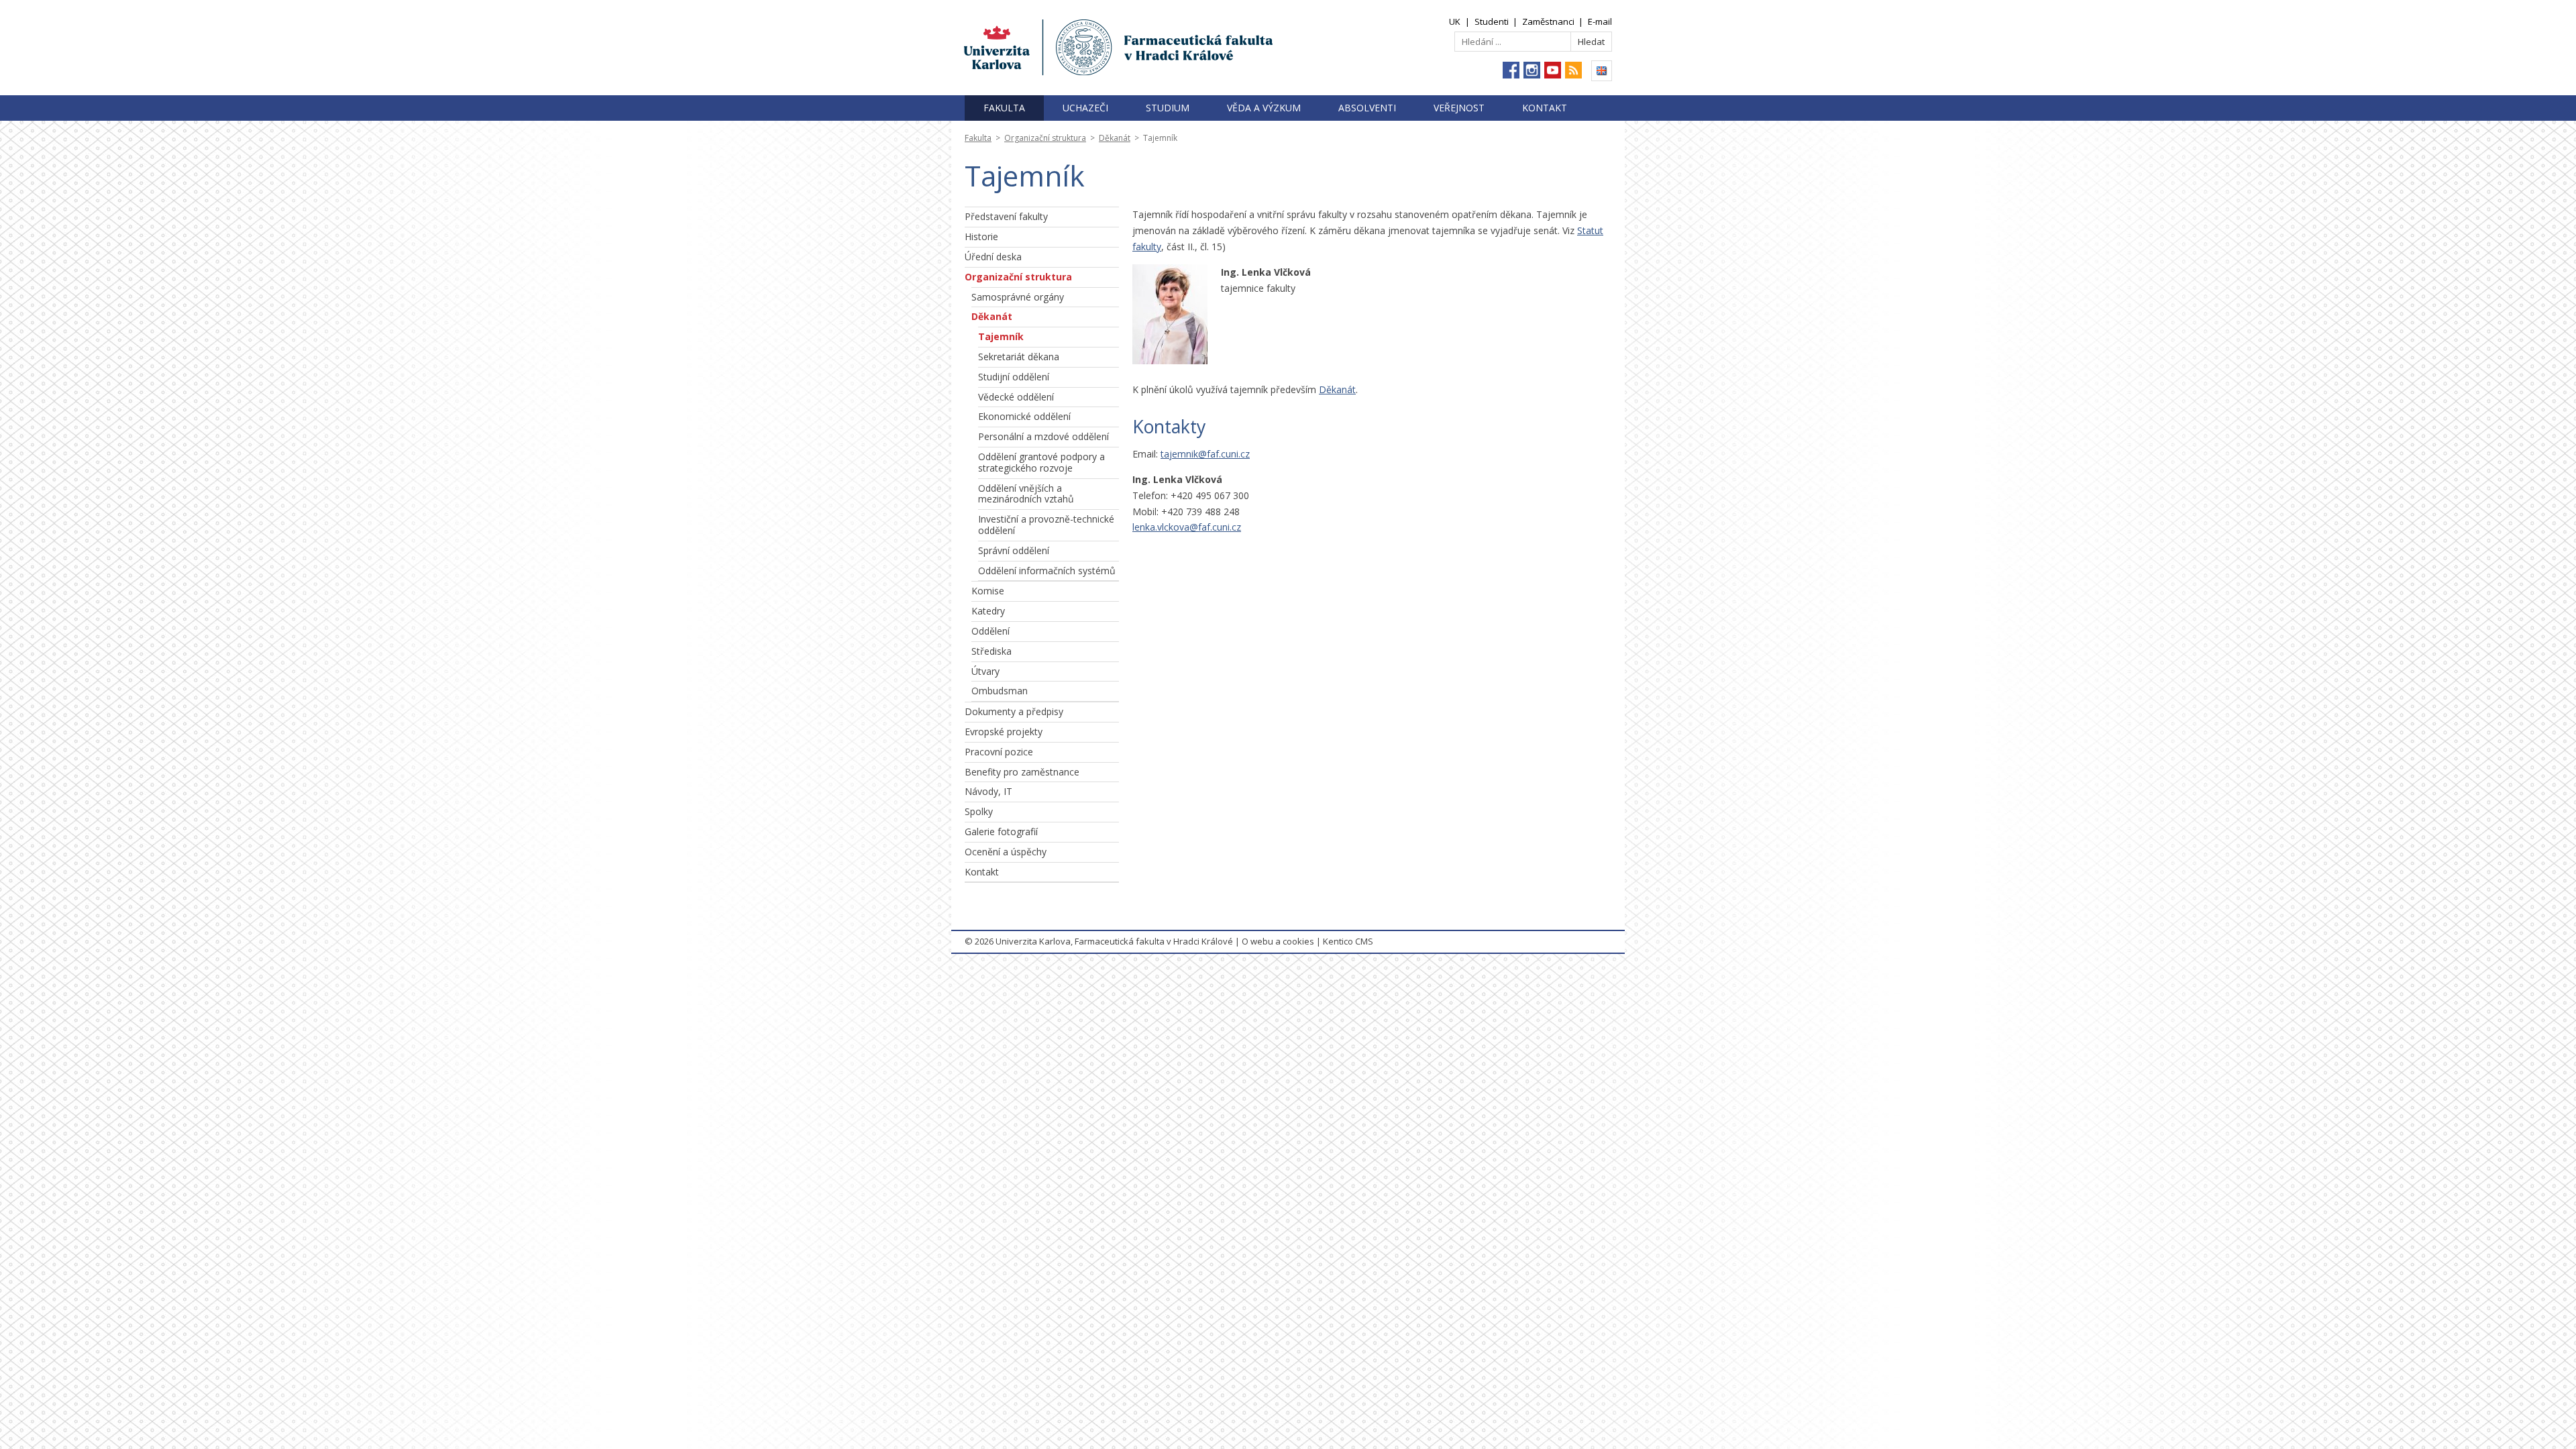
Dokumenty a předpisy (1014, 711)
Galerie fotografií (1001, 831)
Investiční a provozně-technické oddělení (1046, 525)
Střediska (991, 651)
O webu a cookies (1278, 941)
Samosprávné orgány (1018, 297)
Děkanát (1115, 138)
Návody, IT (988, 791)
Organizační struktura (1045, 138)
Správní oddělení (1014, 550)
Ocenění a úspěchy (1006, 852)
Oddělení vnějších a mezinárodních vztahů (1026, 494)
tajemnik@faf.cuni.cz (1205, 454)
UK (1455, 21)
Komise (988, 591)
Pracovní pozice (999, 752)
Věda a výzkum (1264, 108)
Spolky (979, 811)
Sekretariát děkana (1019, 357)
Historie (981, 236)
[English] (1602, 71)
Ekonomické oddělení (1024, 416)
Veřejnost (1459, 108)
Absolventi (1367, 108)
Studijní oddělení (1014, 377)
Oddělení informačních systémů (1047, 571)
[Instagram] (1532, 70)
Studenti (1492, 21)
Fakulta (1004, 108)
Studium (1168, 108)
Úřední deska (993, 257)
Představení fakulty (1006, 216)
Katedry (988, 611)
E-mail (1600, 21)
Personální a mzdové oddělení (1043, 436)
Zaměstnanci (1548, 21)
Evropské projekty (1004, 732)
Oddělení (990, 631)
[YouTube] (1553, 70)
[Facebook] (1511, 70)
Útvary (985, 671)
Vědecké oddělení (1016, 397)
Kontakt (1545, 108)
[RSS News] (1573, 70)
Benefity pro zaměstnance (1022, 772)
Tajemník (1001, 336)
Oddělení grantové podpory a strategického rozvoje (1041, 462)
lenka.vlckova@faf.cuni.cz (1187, 527)
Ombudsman (1000, 691)
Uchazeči (1085, 108)
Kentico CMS (1348, 941)
